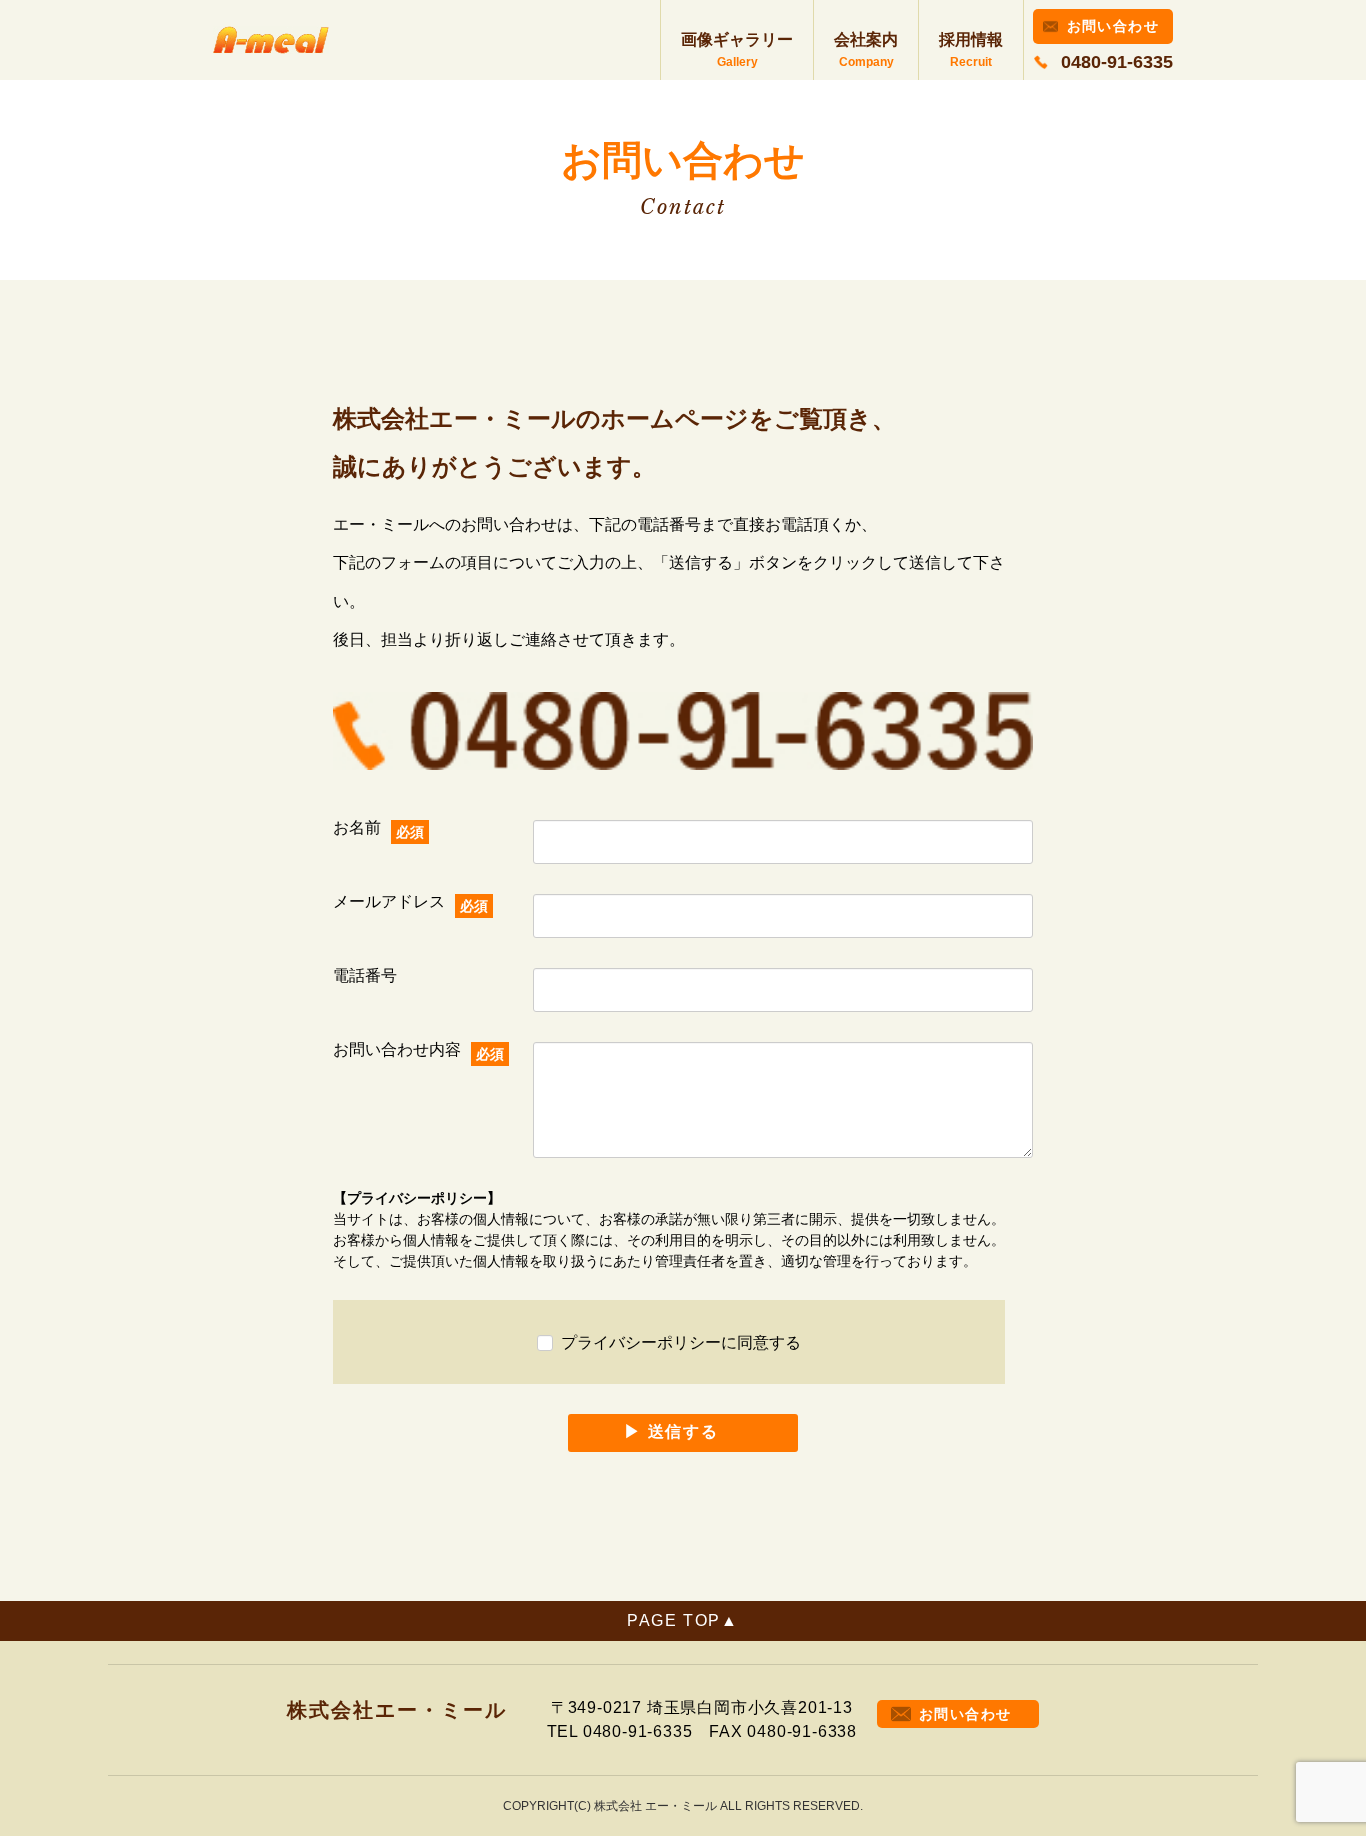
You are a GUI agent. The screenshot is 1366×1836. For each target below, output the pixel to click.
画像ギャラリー (737, 39)
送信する (683, 1431)
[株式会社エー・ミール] (271, 40)
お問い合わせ (1113, 26)
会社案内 (866, 39)
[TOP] (683, 1621)
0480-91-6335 (1117, 62)
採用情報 (971, 39)
